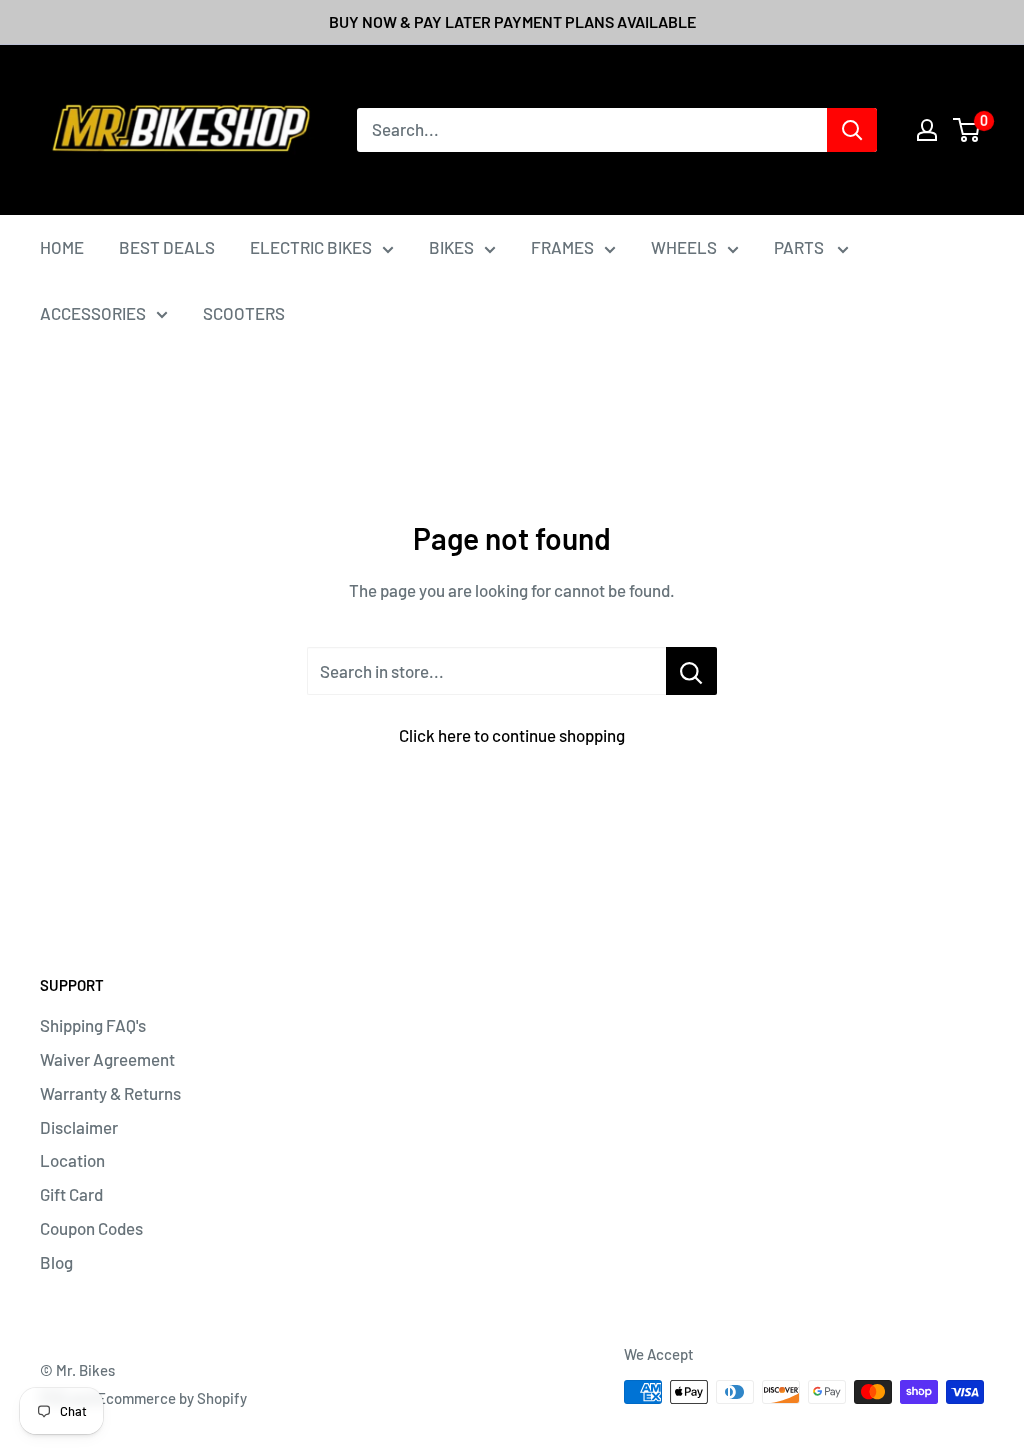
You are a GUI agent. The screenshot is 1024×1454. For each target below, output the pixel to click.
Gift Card (71, 1194)
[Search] (852, 130)
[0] (967, 130)
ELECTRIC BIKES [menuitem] (311, 247)
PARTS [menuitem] (800, 247)
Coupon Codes (91, 1228)
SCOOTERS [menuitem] (244, 313)
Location (72, 1160)
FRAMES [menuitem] (562, 247)
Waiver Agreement (107, 1059)
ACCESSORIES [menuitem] (93, 313)
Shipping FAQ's (93, 1025)
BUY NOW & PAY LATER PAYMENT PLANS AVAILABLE (512, 21)
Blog (56, 1262)
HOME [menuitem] (62, 247)
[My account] (927, 130)
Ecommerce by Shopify (172, 1398)
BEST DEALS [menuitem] (167, 247)
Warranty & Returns (110, 1093)
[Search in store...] (691, 671)
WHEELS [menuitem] (684, 247)
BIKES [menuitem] (451, 247)
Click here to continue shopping (512, 735)
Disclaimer (79, 1127)
